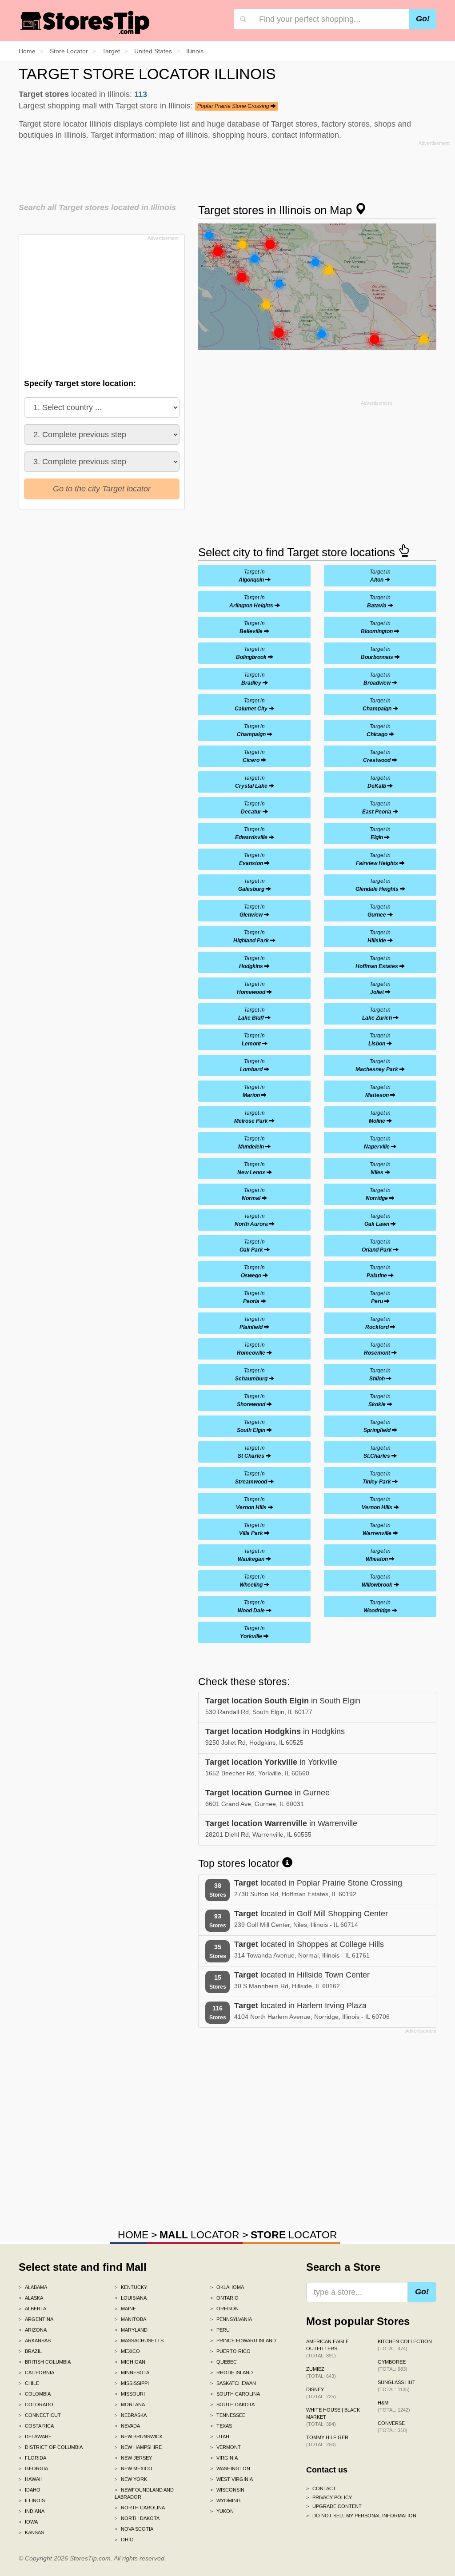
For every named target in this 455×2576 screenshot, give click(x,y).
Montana (130, 2405)
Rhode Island (231, 2373)
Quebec (224, 2362)
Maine (125, 2309)
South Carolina (235, 2394)
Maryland (131, 2330)
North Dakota (137, 2518)
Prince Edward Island (243, 2341)
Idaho (30, 2490)
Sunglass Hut (397, 2386)
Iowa (28, 2522)
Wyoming (226, 2500)
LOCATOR (200, 2235)
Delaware (35, 2436)
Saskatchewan (233, 2383)
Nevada (127, 2426)
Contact (321, 2488)
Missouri (130, 2394)
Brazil (30, 2351)
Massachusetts (139, 2341)
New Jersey (133, 2458)
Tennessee (228, 2415)
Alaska (31, 2298)
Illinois (32, 2500)
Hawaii (30, 2479)
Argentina (36, 2319)
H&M (394, 2406)
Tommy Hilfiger (327, 2441)
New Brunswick (139, 2436)
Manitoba (130, 2319)
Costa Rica (36, 2426)
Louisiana (131, 2298)
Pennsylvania (231, 2319)
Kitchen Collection (405, 2345)
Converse (393, 2427)
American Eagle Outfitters (327, 2349)
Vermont (226, 2447)
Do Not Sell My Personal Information (361, 2516)
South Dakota (232, 2405)
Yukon (222, 2511)
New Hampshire (138, 2447)
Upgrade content (334, 2506)
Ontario (224, 2298)
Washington (230, 2468)
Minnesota (132, 2373)
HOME (133, 2235)
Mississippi (132, 2383)
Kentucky (131, 2287)
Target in (252, 576)
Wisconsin (227, 2490)
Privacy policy (329, 2497)
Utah (220, 2436)
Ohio (124, 2540)
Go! (423, 19)
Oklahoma (227, 2287)
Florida (32, 2458)
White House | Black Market (333, 2417)
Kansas (31, 2532)
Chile (29, 2383)
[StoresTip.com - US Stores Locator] (85, 22)
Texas (221, 2426)
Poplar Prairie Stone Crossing (234, 106)
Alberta (32, 2309)
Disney (321, 2393)
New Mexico (134, 2468)
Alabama (33, 2287)
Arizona (33, 2330)
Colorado (36, 2405)
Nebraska (131, 2415)
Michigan (130, 2362)
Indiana (32, 2511)
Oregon (224, 2309)
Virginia (224, 2458)
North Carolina (140, 2508)
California (36, 2373)
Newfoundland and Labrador (144, 2493)
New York (131, 2479)
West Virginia (231, 2479)
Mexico (127, 2351)
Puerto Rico (230, 2351)
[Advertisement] (234, 169)
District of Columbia (51, 2447)
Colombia (35, 2394)
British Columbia (45, 2362)
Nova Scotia (134, 2529)
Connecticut (40, 2415)
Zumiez (321, 2373)
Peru (220, 2330)
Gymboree (393, 2365)
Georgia (33, 2468)
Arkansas (35, 2341)
